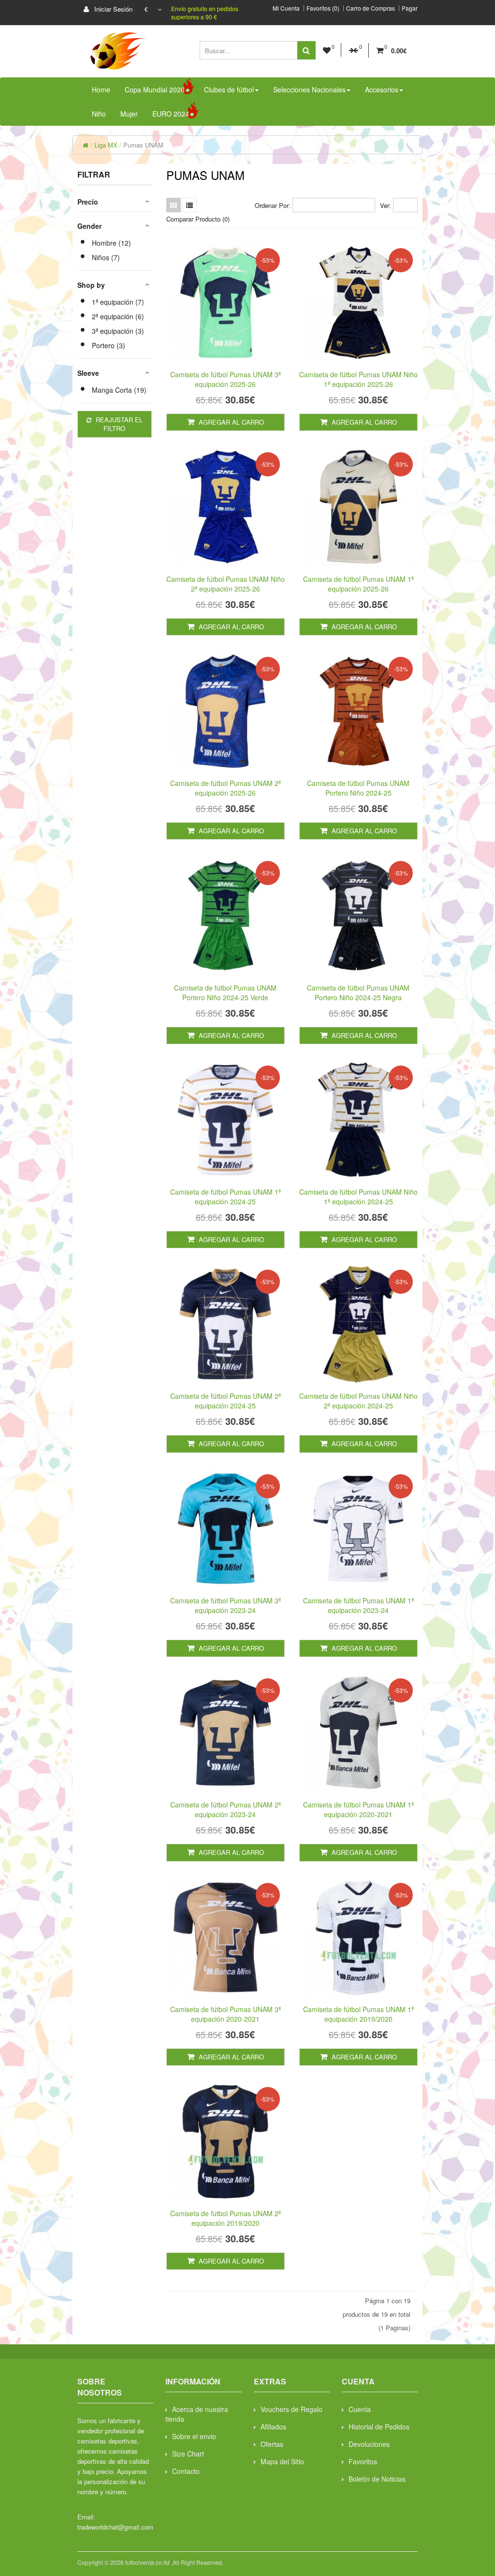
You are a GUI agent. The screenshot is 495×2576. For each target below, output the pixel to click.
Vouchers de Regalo (291, 2409)
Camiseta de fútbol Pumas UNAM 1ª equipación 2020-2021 (358, 1809)
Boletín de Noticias (377, 2479)
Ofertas (272, 2444)
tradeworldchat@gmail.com (115, 2527)
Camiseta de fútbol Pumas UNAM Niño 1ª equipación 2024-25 (358, 1197)
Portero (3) (109, 345)
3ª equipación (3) (118, 331)
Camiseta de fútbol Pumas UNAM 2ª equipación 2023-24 (226, 1809)
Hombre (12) (111, 243)
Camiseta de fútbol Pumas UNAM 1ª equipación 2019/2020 (358, 2014)
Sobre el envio (194, 2436)
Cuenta (360, 2409)
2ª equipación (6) (118, 316)
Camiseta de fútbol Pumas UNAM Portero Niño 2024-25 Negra (358, 992)
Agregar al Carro (230, 422)
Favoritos (363, 2461)
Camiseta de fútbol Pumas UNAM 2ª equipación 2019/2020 (226, 2218)
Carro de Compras (371, 8)
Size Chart (188, 2454)
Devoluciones (369, 2444)
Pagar (410, 8)
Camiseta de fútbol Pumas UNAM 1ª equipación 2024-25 (226, 1197)
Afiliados (273, 2427)
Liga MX (106, 145)
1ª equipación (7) (118, 302)
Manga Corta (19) (119, 390)
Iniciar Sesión (112, 9)
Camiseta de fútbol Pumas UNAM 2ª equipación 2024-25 (226, 1401)
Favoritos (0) (323, 8)
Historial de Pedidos (379, 2427)
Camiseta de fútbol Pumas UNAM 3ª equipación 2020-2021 (226, 2014)
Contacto (186, 2471)
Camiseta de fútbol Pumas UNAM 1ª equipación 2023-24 (358, 1605)
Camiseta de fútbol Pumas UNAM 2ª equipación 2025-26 (226, 788)
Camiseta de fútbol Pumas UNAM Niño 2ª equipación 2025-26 (226, 584)
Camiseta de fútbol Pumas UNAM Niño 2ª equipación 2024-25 (358, 1401)
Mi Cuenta (286, 8)
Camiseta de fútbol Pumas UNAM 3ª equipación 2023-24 (226, 1605)
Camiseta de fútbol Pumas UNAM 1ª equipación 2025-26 (358, 584)
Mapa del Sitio (282, 2461)
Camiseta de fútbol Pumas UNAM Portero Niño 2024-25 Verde (225, 992)
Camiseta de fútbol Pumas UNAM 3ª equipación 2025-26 (226, 379)
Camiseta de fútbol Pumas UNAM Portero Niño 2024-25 (358, 788)
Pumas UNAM (143, 145)
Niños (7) (106, 257)
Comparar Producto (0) (198, 219)
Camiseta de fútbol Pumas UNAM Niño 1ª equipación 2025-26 (358, 379)
